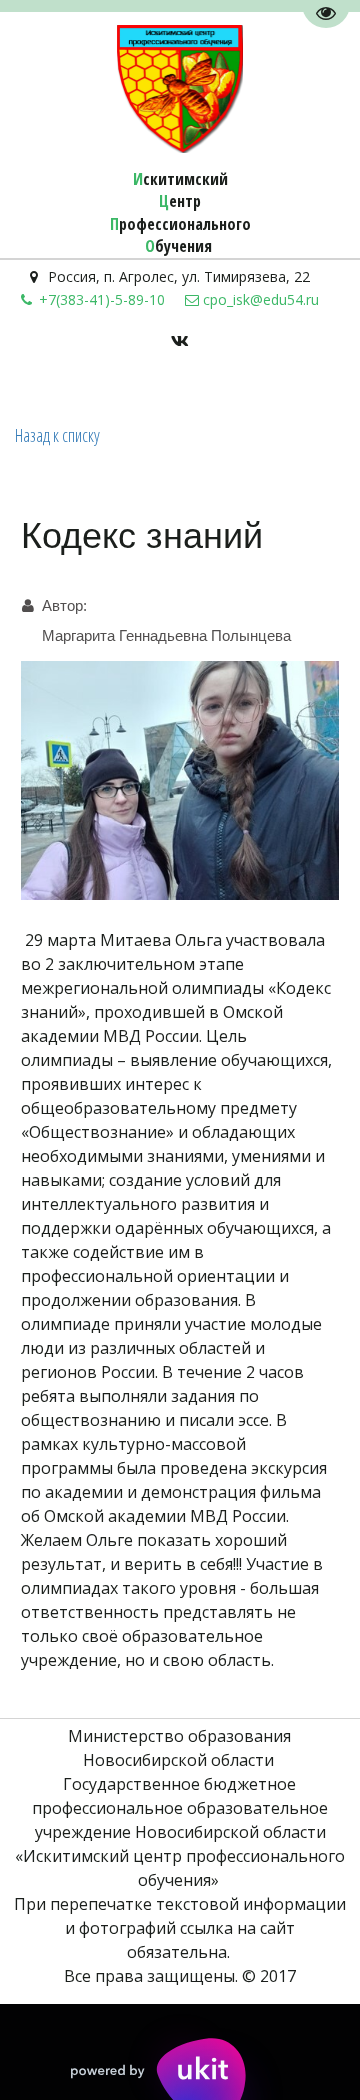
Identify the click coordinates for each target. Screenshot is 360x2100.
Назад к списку (57, 435)
